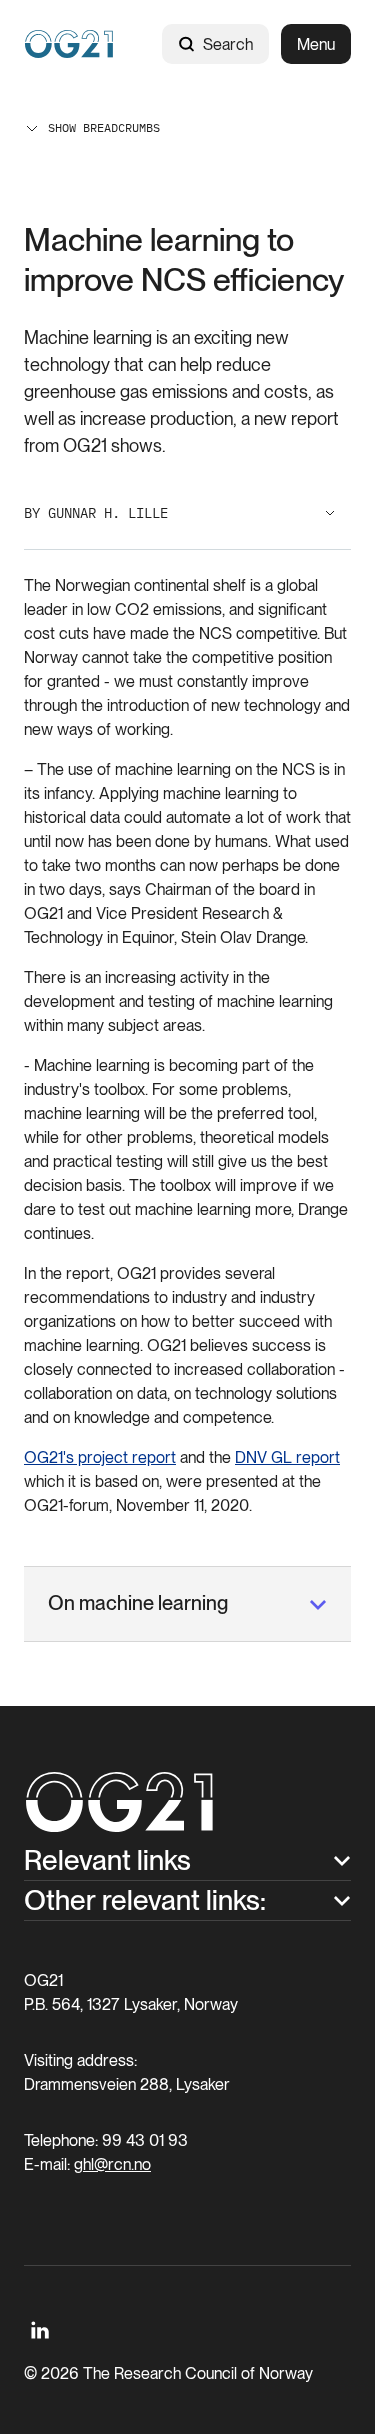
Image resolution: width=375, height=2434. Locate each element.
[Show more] (330, 513)
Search (228, 44)
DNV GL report (287, 1457)
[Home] (69, 44)
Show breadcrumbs (104, 127)
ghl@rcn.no (112, 2164)
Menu (316, 44)
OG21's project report (100, 1457)
